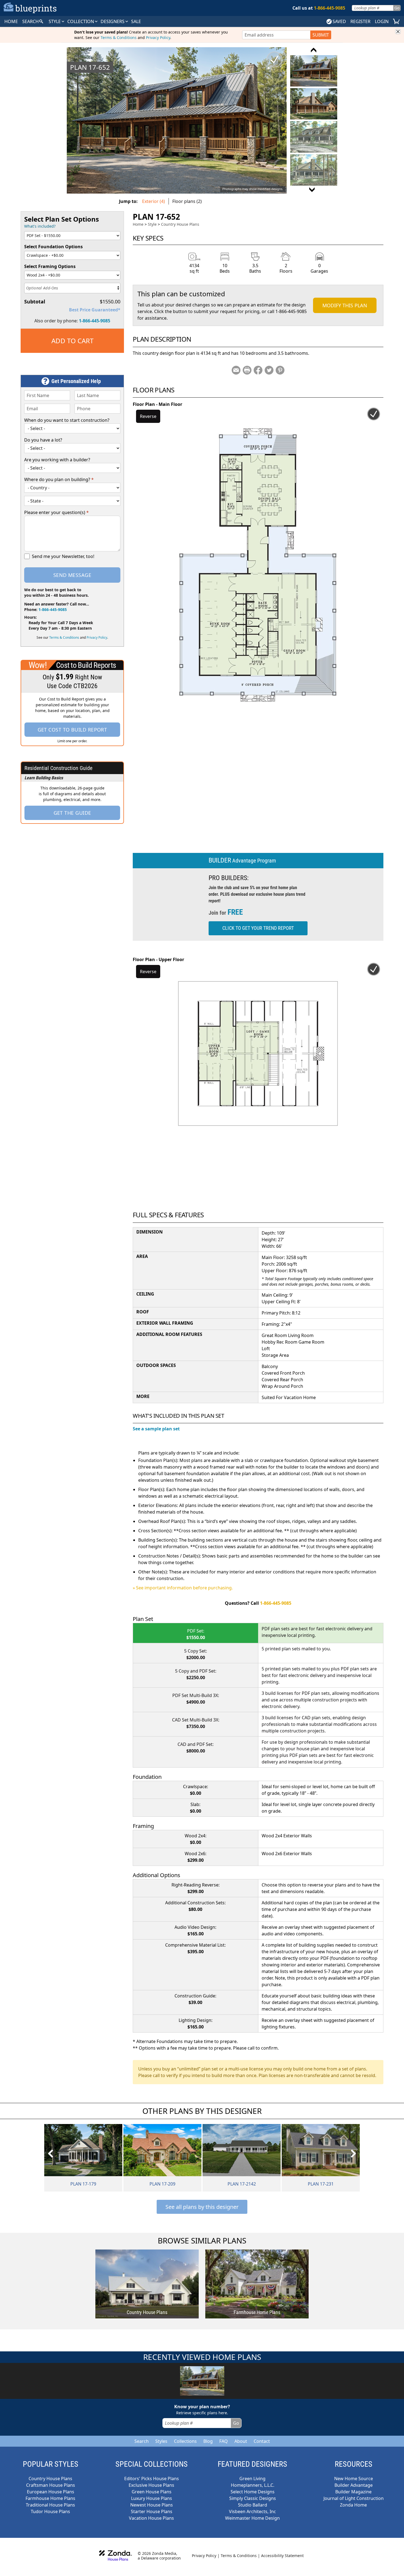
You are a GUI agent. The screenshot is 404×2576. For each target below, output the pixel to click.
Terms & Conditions (119, 37)
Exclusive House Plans (151, 2485)
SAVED (339, 21)
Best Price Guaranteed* (95, 310)
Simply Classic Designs (253, 2498)
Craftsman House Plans (51, 2485)
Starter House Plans (152, 2511)
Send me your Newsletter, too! (63, 556)
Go (397, 8)
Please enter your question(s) (56, 512)
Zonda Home (353, 2505)
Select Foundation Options (53, 247)
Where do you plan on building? (59, 479)
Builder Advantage (354, 2485)
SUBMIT (321, 35)
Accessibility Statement (282, 2556)
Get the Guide (72, 813)
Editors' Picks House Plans (152, 2479)
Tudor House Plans (50, 2511)
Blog (208, 2441)
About (241, 2441)
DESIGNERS (113, 21)
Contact (262, 2441)
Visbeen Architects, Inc (252, 2511)
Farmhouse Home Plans (50, 2498)
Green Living (252, 2479)
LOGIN (382, 21)
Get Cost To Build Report (72, 730)
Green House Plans (152, 2492)
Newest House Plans (152, 2505)
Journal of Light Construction (354, 2498)
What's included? (40, 226)
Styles (161, 2441)
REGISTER (360, 21)
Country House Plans (180, 224)
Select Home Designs (253, 2492)
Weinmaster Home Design (252, 2518)
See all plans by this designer (202, 2207)
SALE (136, 21)
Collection (81, 21)
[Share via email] (236, 370)
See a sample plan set (156, 1429)
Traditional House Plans (50, 2505)
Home (138, 224)
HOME (11, 21)
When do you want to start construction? (67, 420)
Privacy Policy (158, 37)
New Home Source (354, 2479)
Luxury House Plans (152, 2498)
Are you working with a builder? (57, 460)
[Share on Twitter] (269, 370)
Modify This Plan (345, 305)
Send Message (72, 575)
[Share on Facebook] (258, 370)
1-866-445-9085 (95, 321)
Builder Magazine (353, 2492)
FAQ (224, 2441)
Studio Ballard (253, 2505)
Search (142, 2441)
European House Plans (51, 2492)
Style (55, 21)
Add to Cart (72, 341)
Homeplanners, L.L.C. (253, 2485)
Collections (185, 2441)
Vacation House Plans (151, 2518)
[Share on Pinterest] (280, 370)
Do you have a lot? (43, 440)
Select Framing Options (50, 266)
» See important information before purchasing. (183, 1588)
